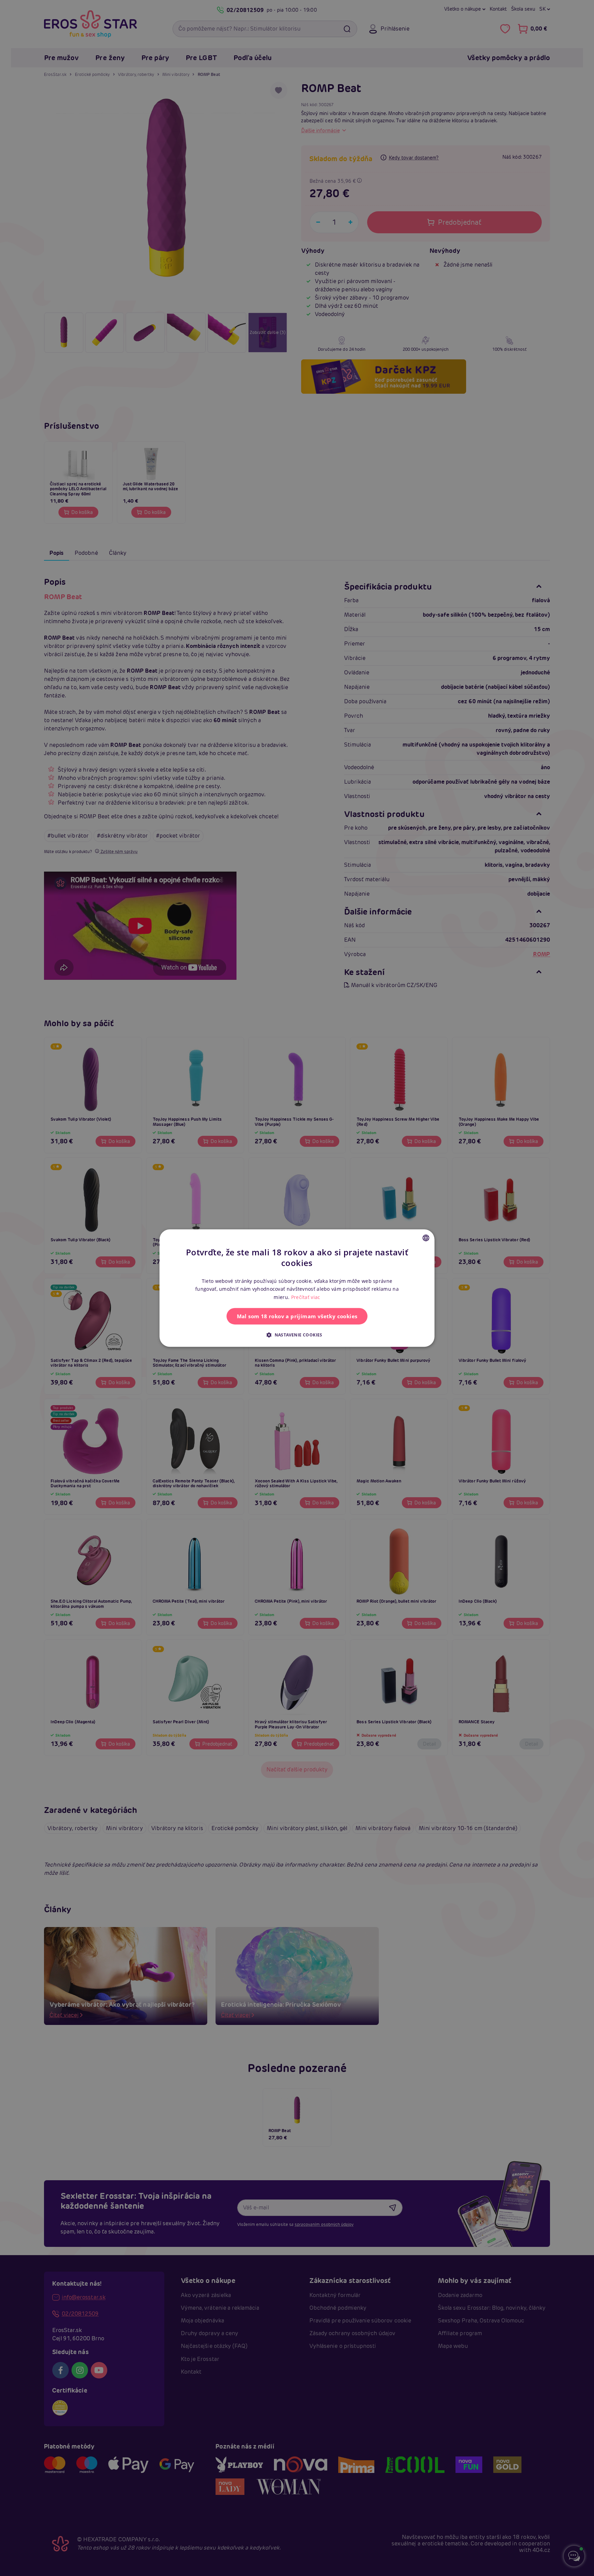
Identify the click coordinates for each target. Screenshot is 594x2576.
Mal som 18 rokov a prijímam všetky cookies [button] (297, 1316)
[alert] (297, 1288)
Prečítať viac (306, 1297)
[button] (297, 1335)
